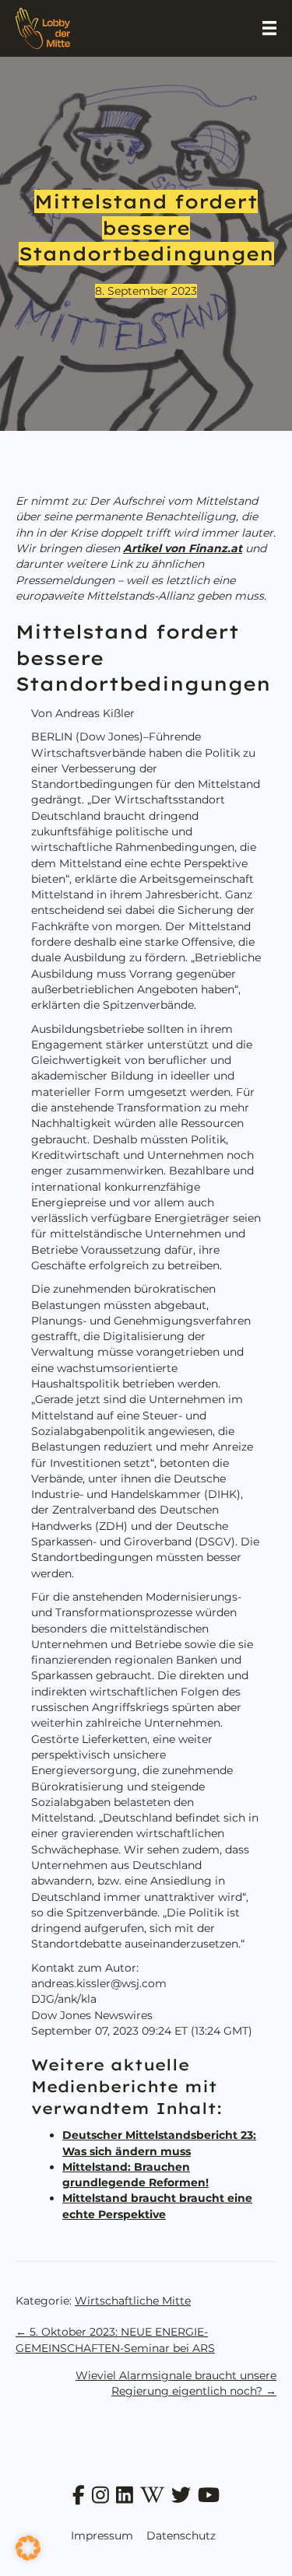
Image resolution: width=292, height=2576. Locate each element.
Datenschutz (181, 2536)
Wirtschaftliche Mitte (133, 2301)
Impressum (102, 2536)
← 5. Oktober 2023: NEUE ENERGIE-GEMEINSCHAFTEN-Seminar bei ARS (115, 2340)
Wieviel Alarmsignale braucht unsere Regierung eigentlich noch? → (176, 2383)
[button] (28, 2548)
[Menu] (269, 28)
